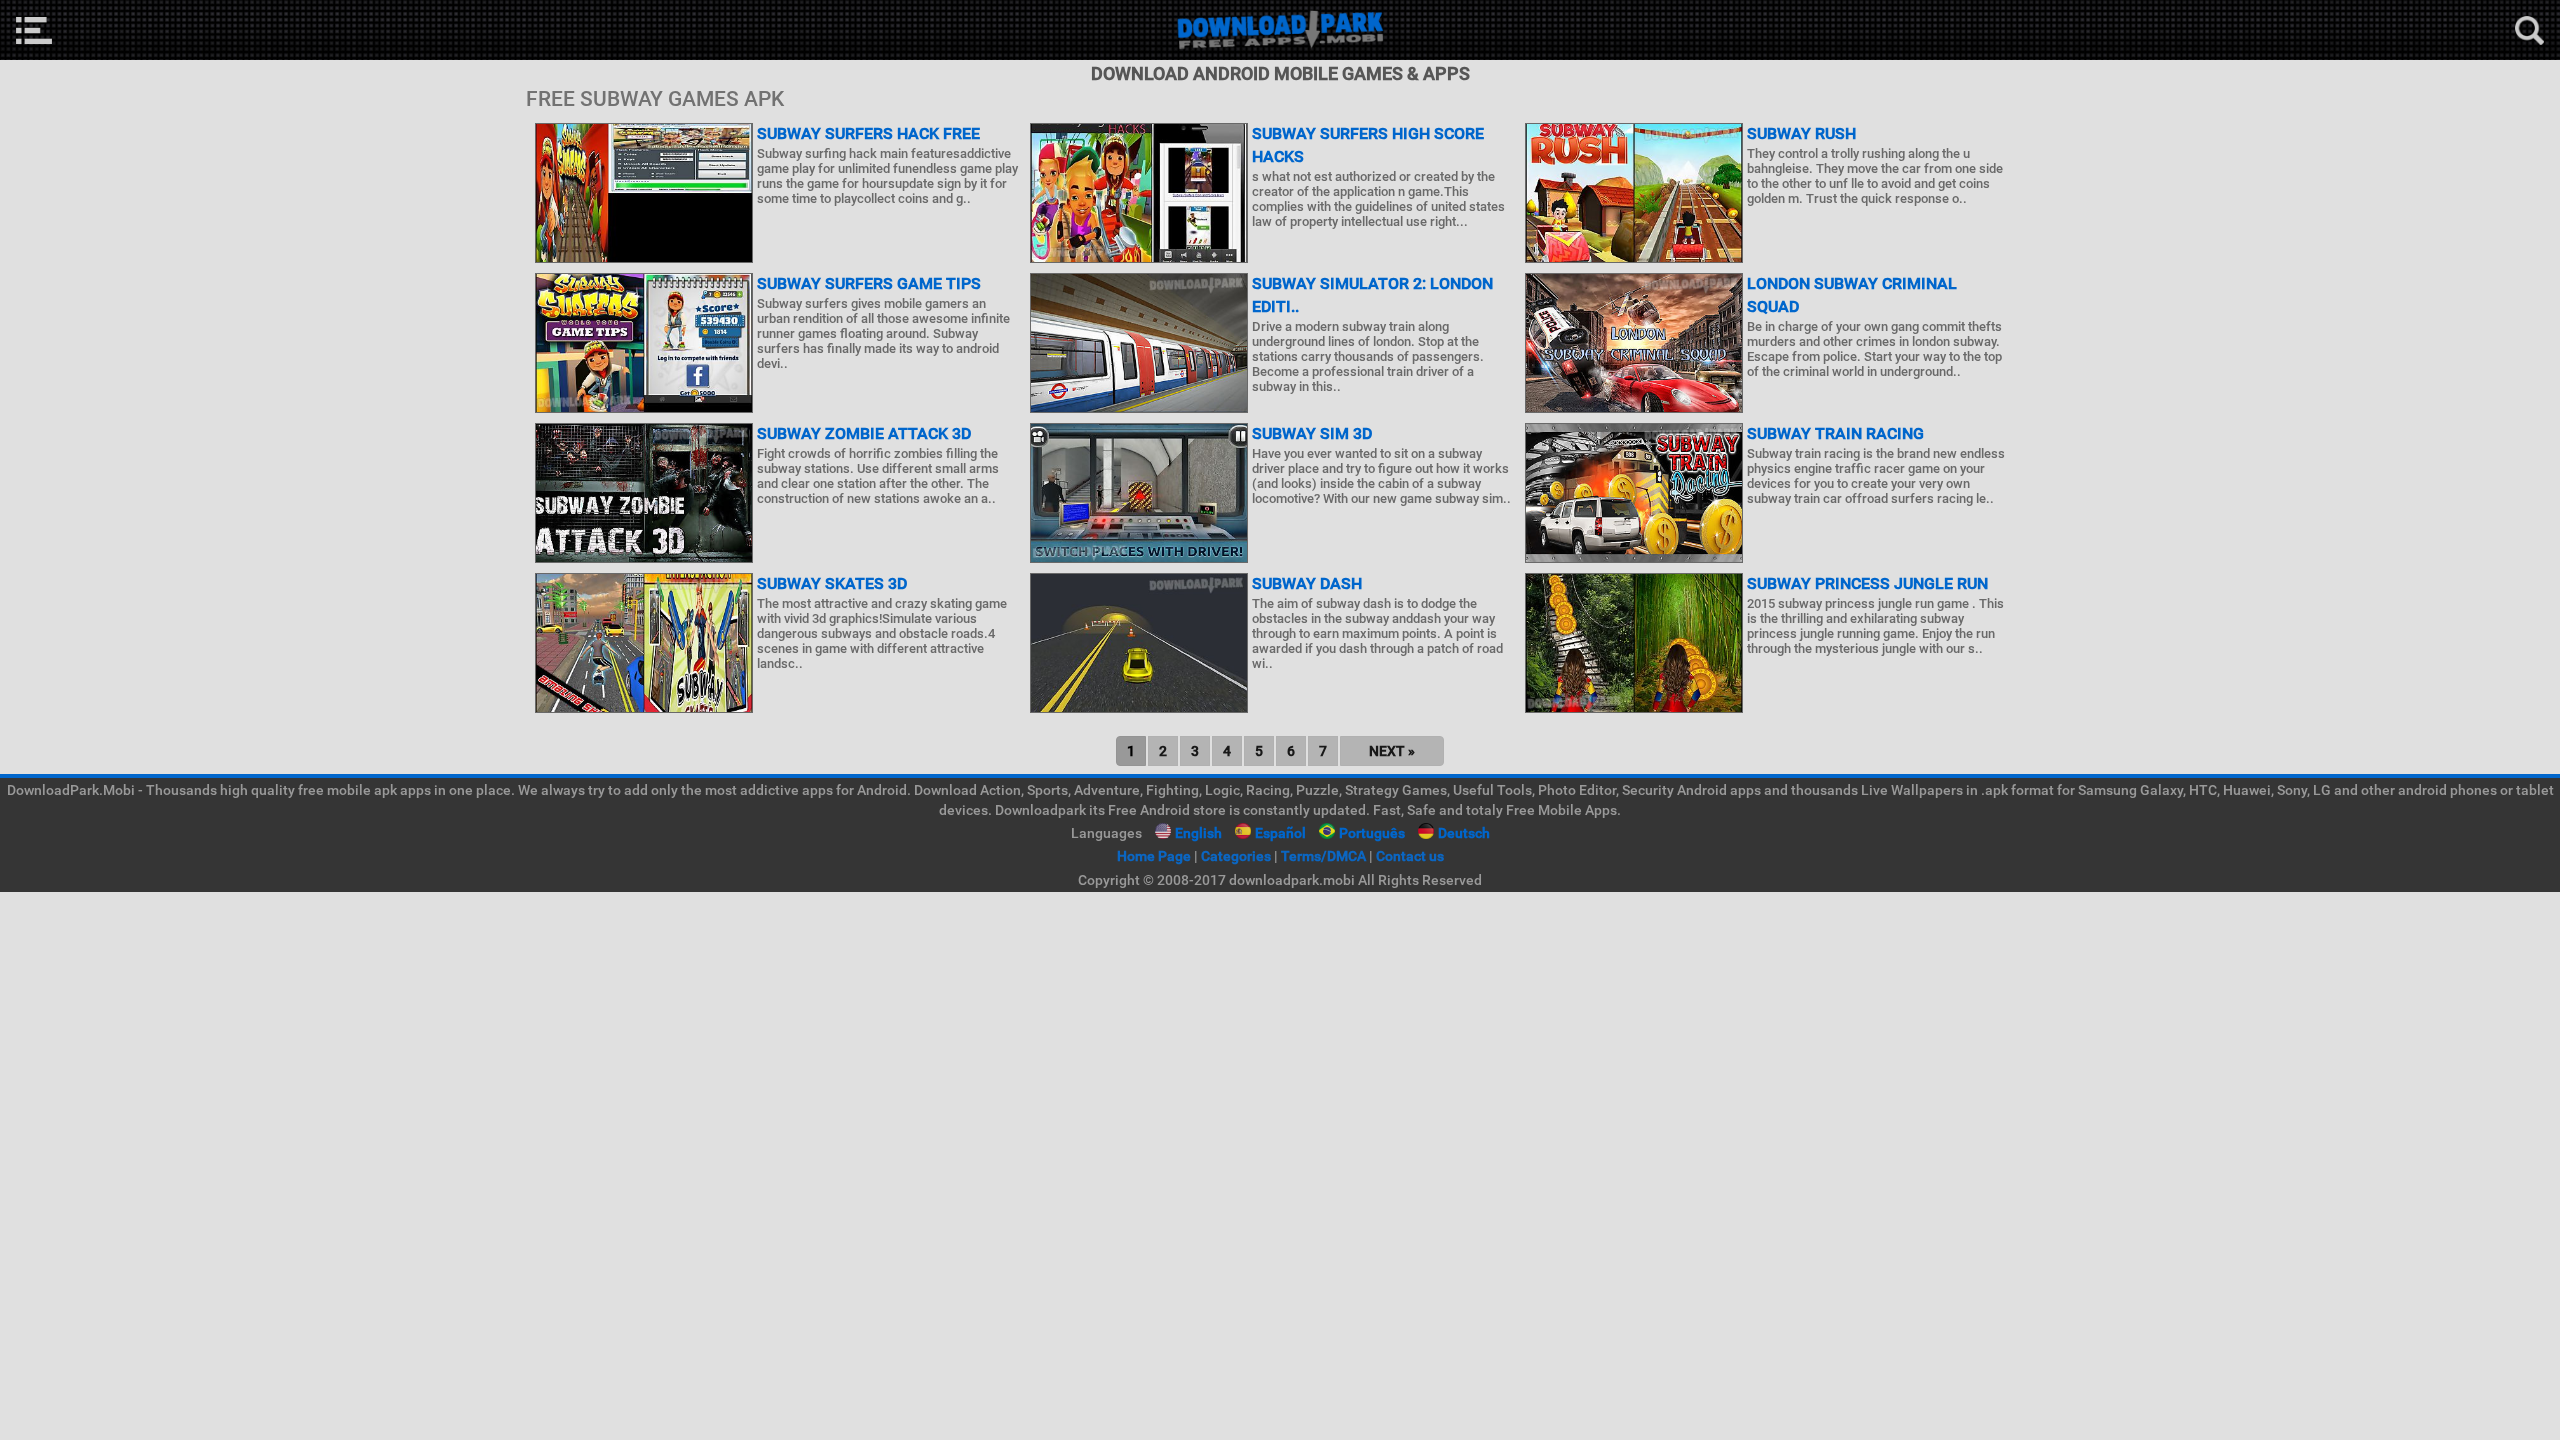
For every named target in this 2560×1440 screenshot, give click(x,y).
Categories (1236, 856)
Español (1280, 833)
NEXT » (1392, 751)
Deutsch (1464, 833)
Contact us (1410, 856)
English (1198, 833)
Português (1372, 833)
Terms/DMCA (1323, 856)
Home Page (1154, 856)
